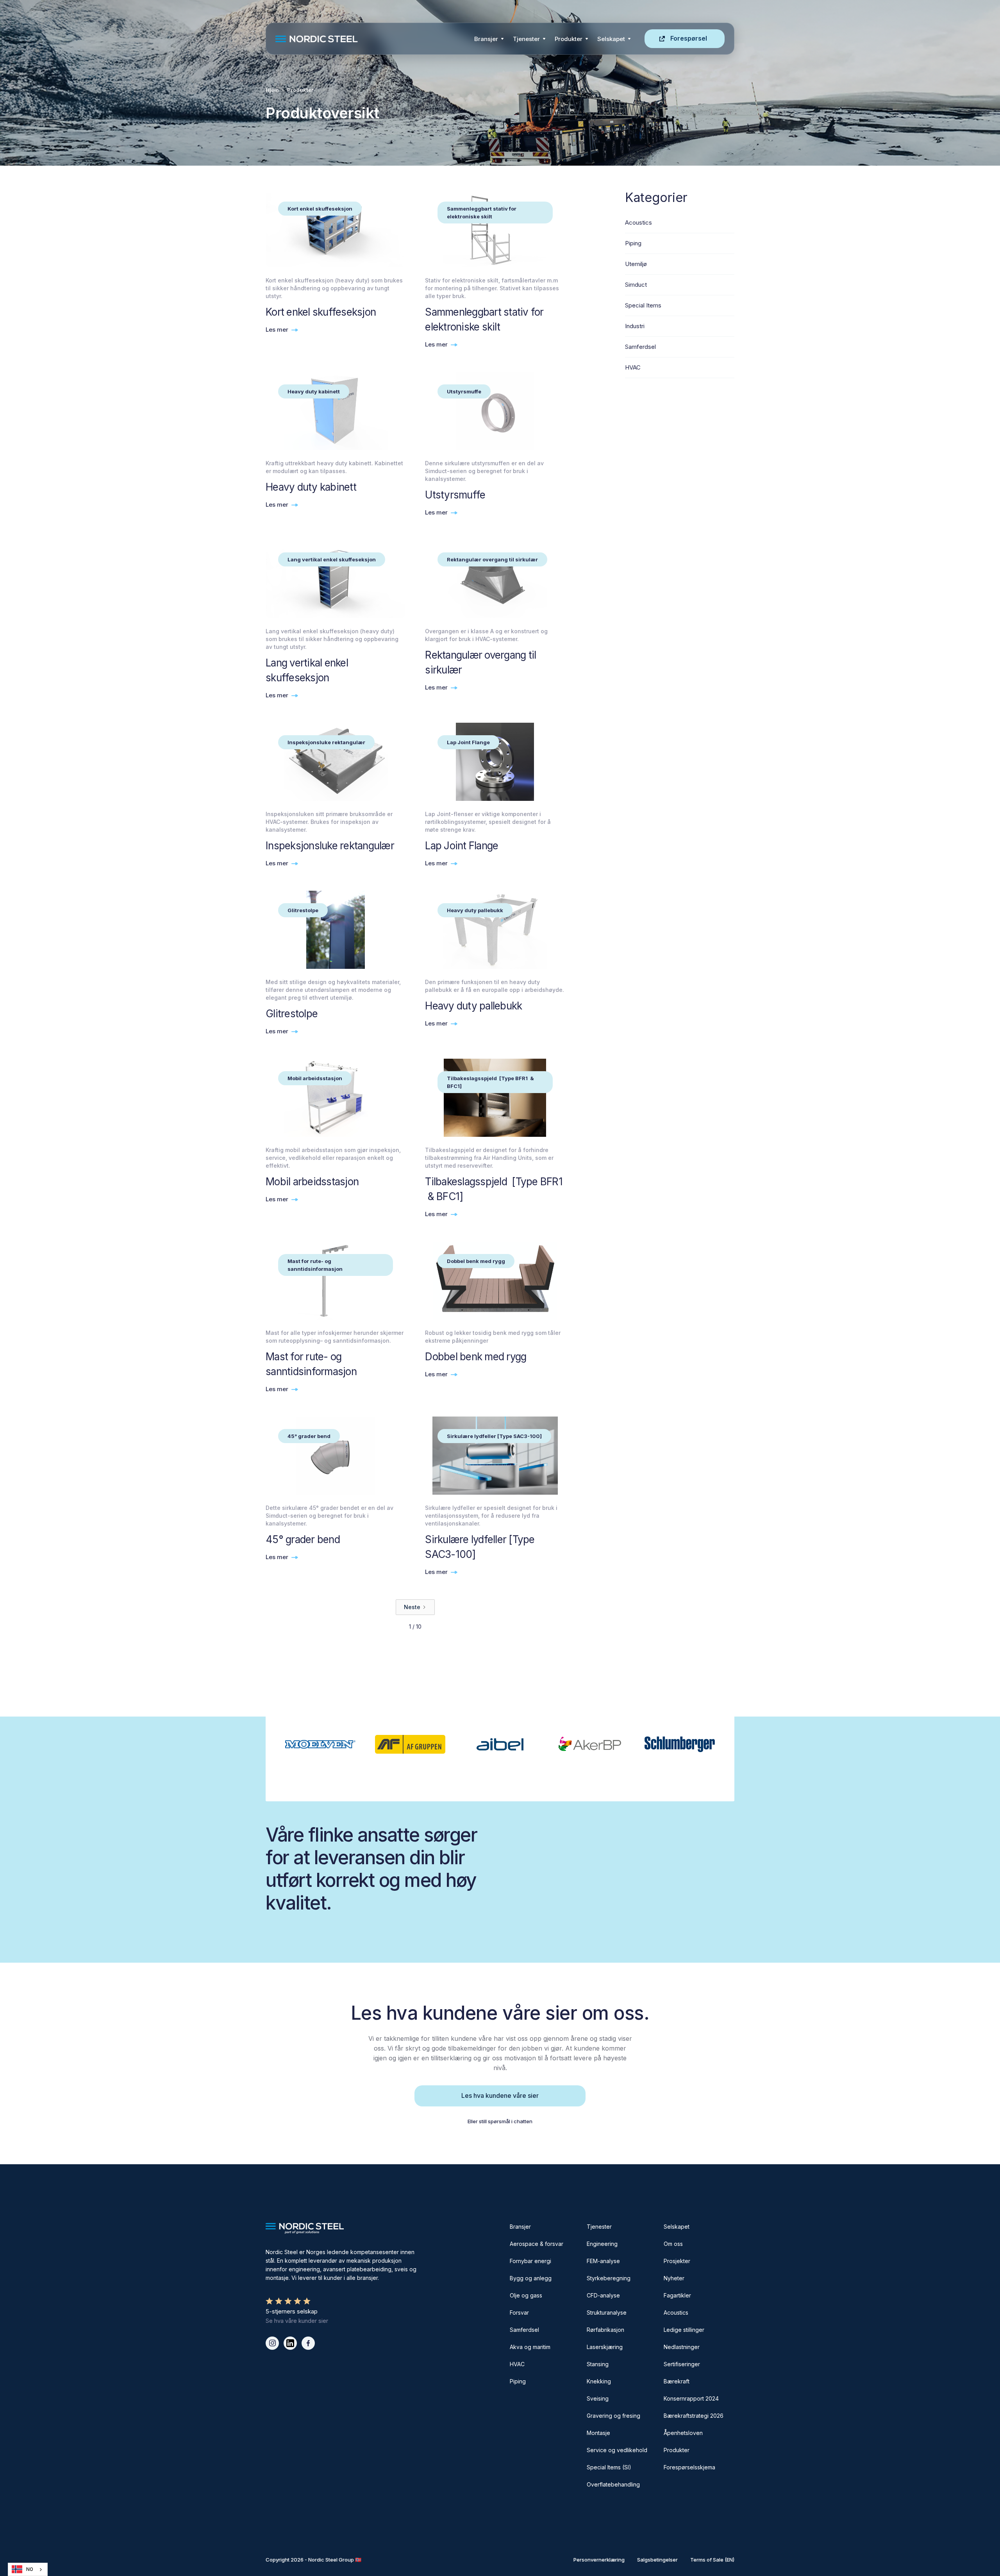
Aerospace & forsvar (537, 2244)
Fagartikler (677, 2295)
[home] (372, 39)
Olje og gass (526, 2295)
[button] (489, 39)
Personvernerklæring (599, 2560)
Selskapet (677, 2227)
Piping (518, 2381)
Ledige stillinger (684, 2330)
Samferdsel (524, 2330)
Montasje (598, 2433)
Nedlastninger (682, 2347)
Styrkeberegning (609, 2278)
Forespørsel (689, 38)
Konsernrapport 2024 (691, 2398)
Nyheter (674, 2278)
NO (30, 2569)
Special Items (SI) (609, 2467)
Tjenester (526, 39)
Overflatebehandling (613, 2484)
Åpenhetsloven (683, 2433)
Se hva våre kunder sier (297, 2321)
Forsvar (519, 2313)
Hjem (272, 90)
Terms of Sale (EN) (712, 2560)
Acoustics (676, 2313)
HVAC (517, 2364)
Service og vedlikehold (617, 2450)
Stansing (598, 2364)
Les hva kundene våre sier (500, 2095)
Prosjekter (677, 2261)
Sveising (598, 2398)
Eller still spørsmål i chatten (500, 2121)
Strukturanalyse (607, 2313)
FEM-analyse (603, 2261)
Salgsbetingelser (657, 2560)
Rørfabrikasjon (605, 2330)
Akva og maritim (530, 2347)
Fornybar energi (530, 2261)
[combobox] (28, 2569)
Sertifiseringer (682, 2364)
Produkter (569, 39)
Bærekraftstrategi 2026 (694, 2416)
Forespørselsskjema (689, 2467)
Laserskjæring (605, 2347)
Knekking (599, 2381)
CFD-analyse (603, 2295)
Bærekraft (677, 2381)
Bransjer (486, 39)
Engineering (602, 2244)
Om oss (673, 2244)
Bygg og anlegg (531, 2278)
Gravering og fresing (613, 2416)
